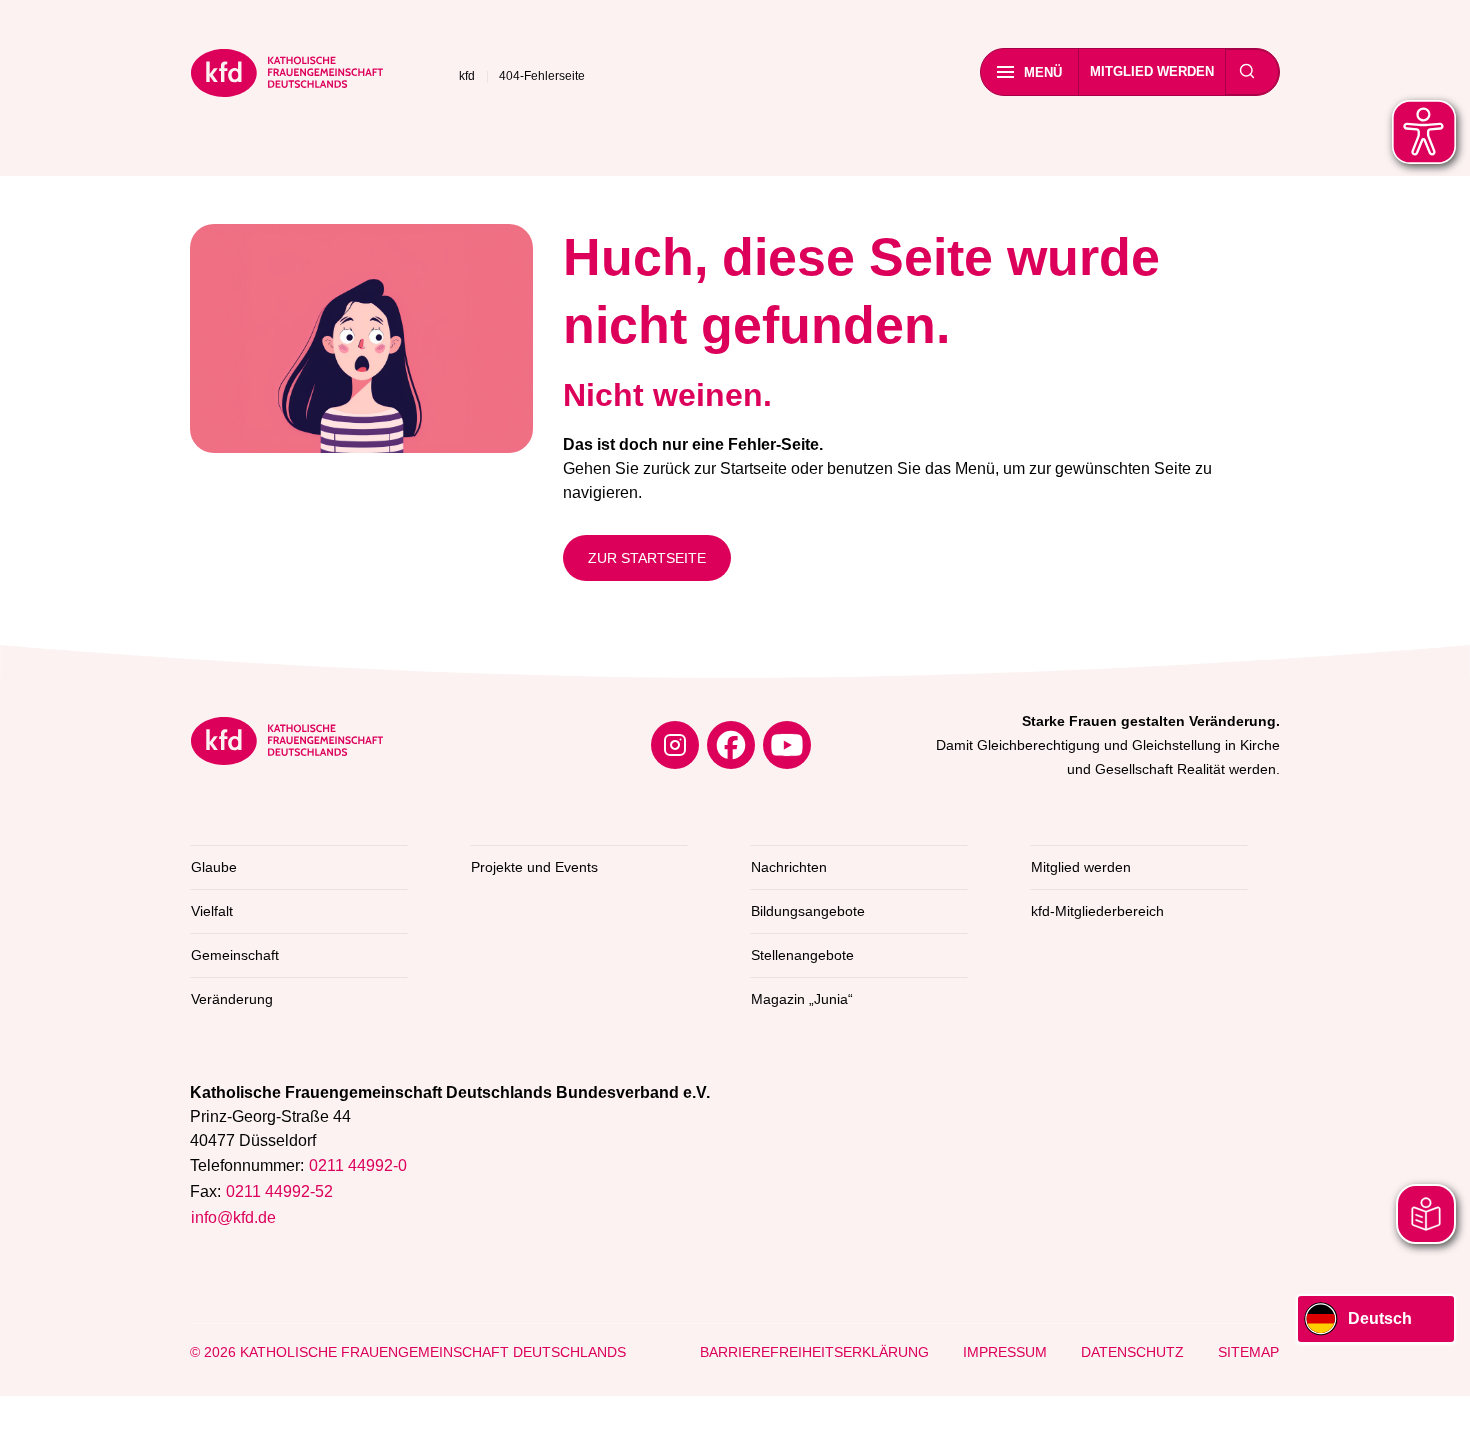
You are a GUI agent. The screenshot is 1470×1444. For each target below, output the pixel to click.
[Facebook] (731, 745)
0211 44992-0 (358, 1165)
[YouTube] (787, 745)
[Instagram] (675, 745)
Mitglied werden (1152, 71)
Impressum (1005, 1352)
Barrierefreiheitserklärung (814, 1352)
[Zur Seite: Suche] (1247, 72)
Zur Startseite (647, 558)
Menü (1043, 72)
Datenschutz (1132, 1352)
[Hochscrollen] (1435, 1409)
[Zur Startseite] (287, 76)
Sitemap (1248, 1352)
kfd (467, 76)
